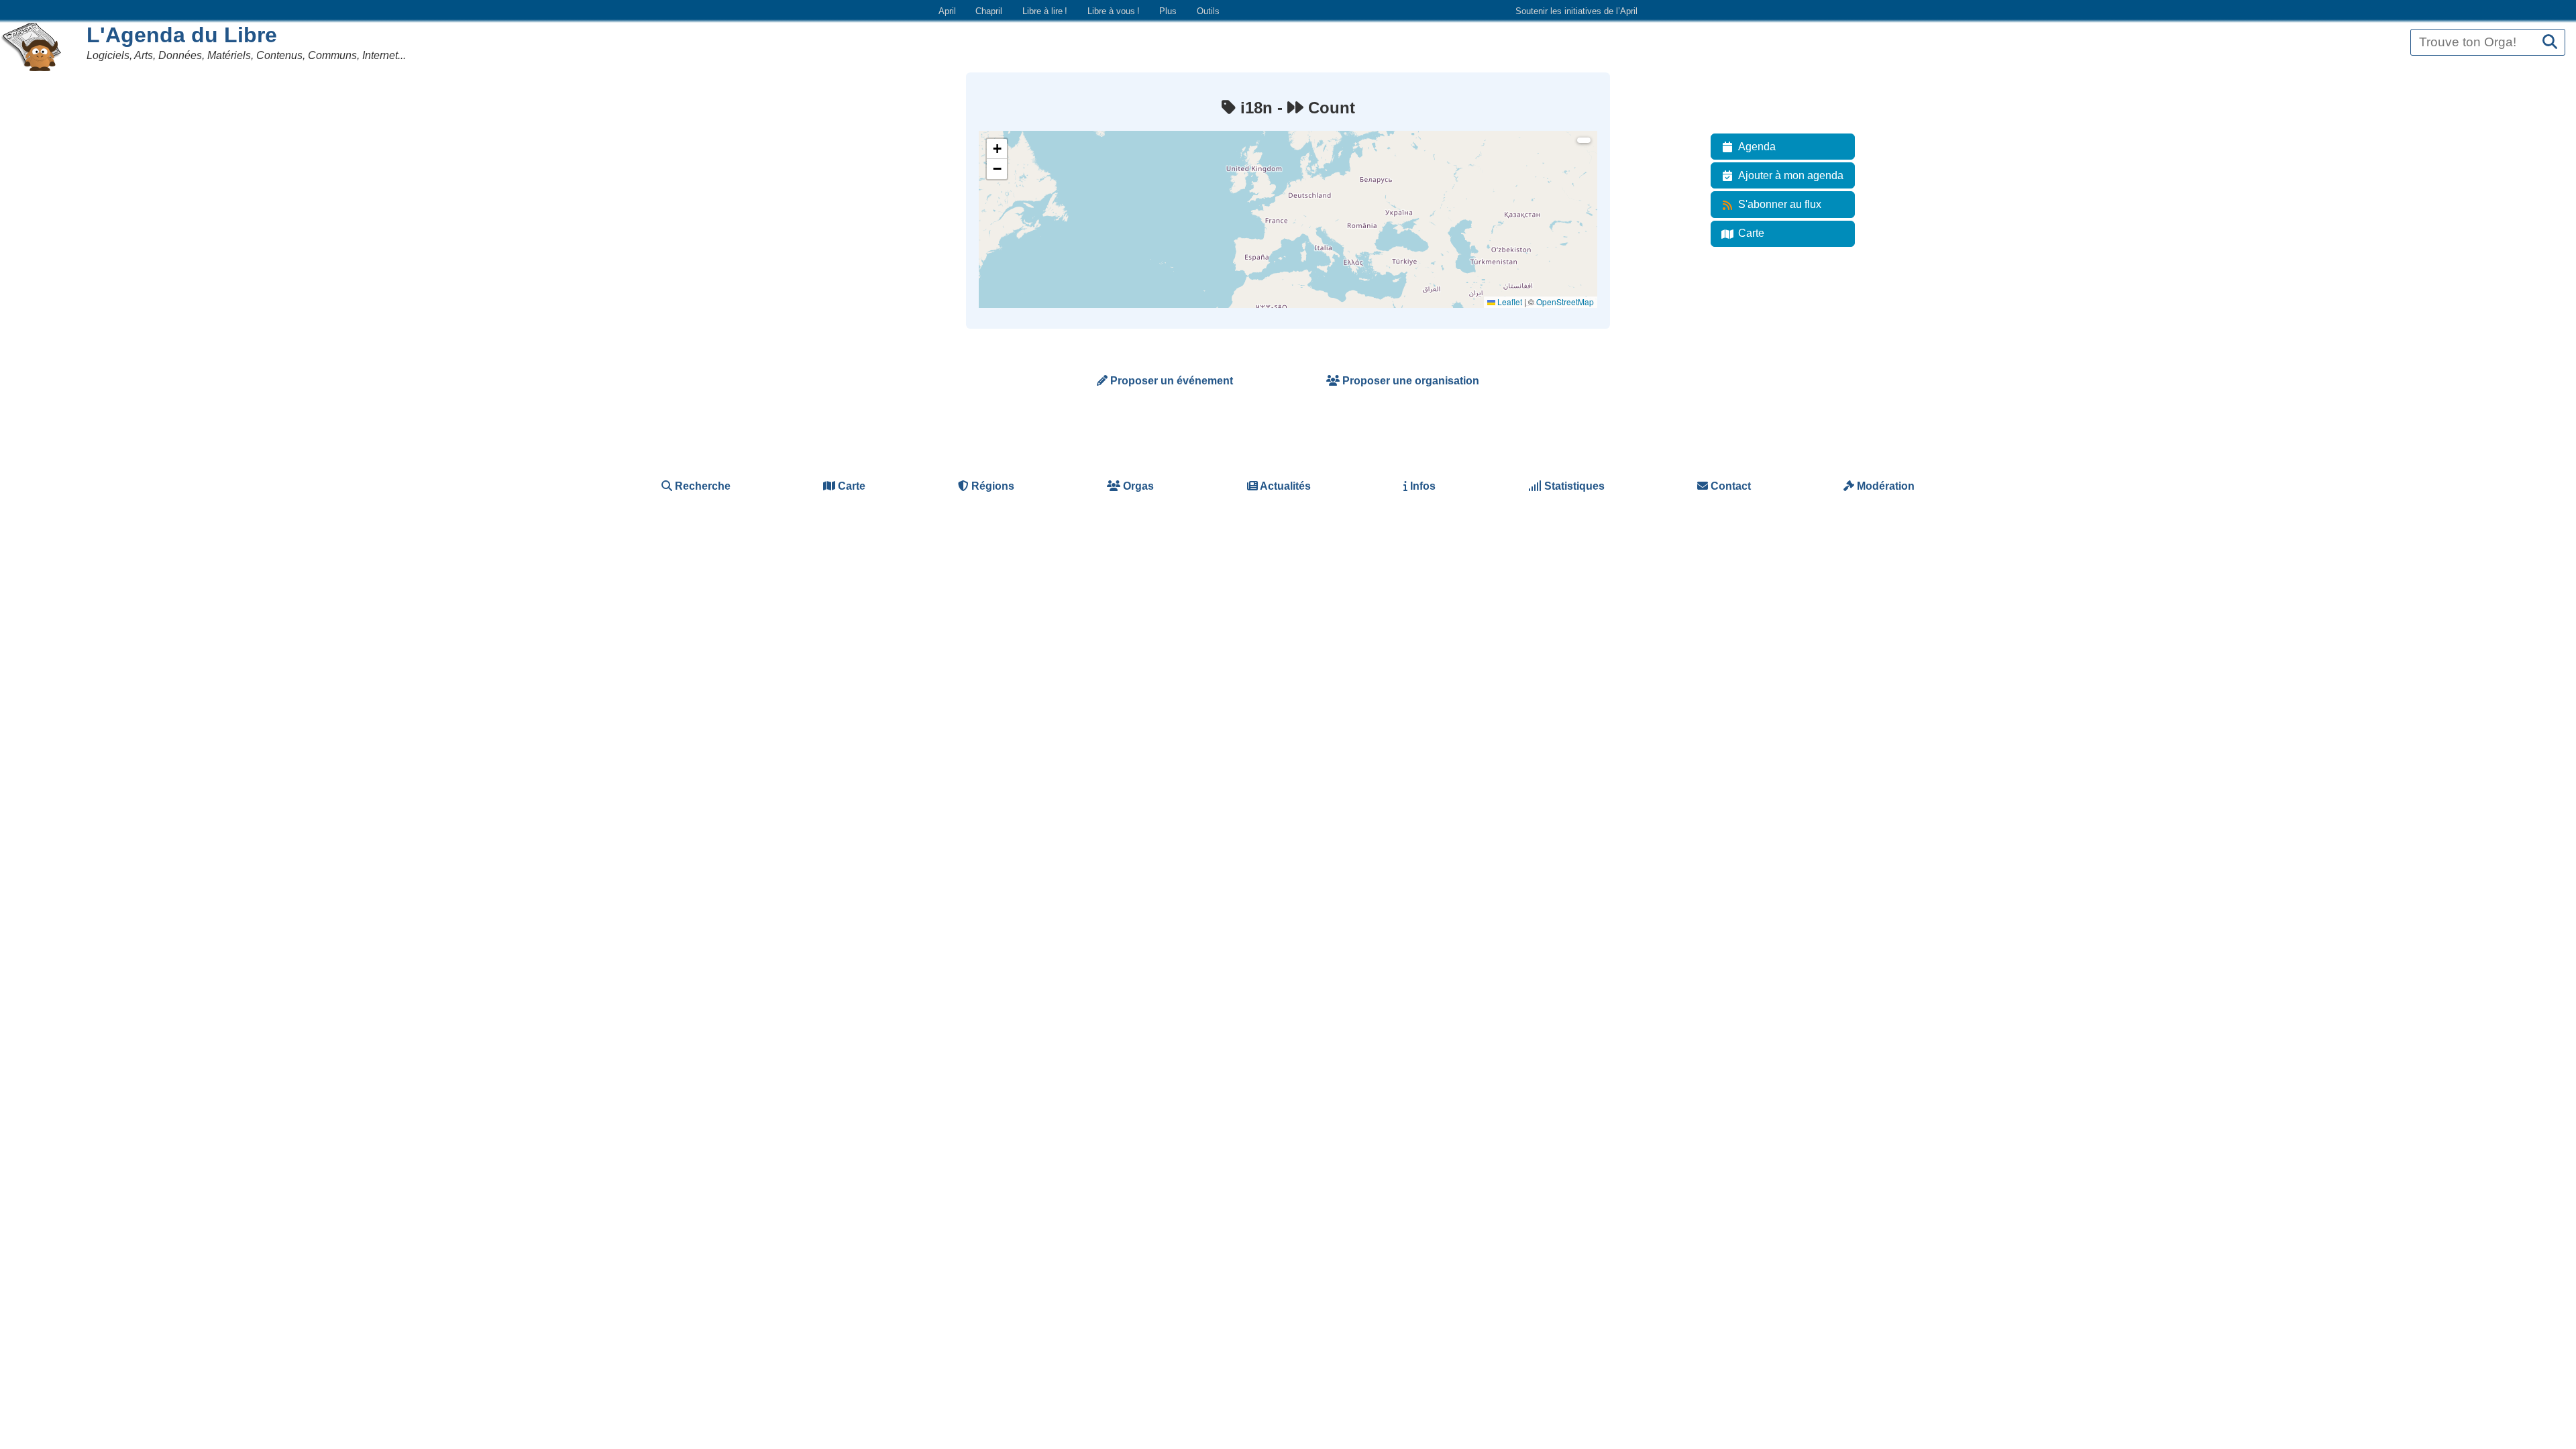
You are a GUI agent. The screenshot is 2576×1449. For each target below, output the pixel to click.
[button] (997, 149)
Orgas (1137, 486)
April (947, 11)
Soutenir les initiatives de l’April (1576, 11)
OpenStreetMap (1565, 302)
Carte (1751, 233)
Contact (1729, 486)
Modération (1884, 486)
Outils (1208, 11)
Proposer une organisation (1409, 381)
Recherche (701, 486)
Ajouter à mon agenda (1791, 175)
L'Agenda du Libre (182, 35)
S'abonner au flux (1780, 204)
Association (1008, 197)
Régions (991, 486)
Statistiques (1573, 486)
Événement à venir (1021, 161)
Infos (1421, 486)
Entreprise (1006, 233)
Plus (1168, 11)
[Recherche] (2550, 43)
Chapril (989, 11)
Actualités (1284, 486)
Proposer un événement (1170, 381)
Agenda (1757, 147)
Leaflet (1509, 302)
